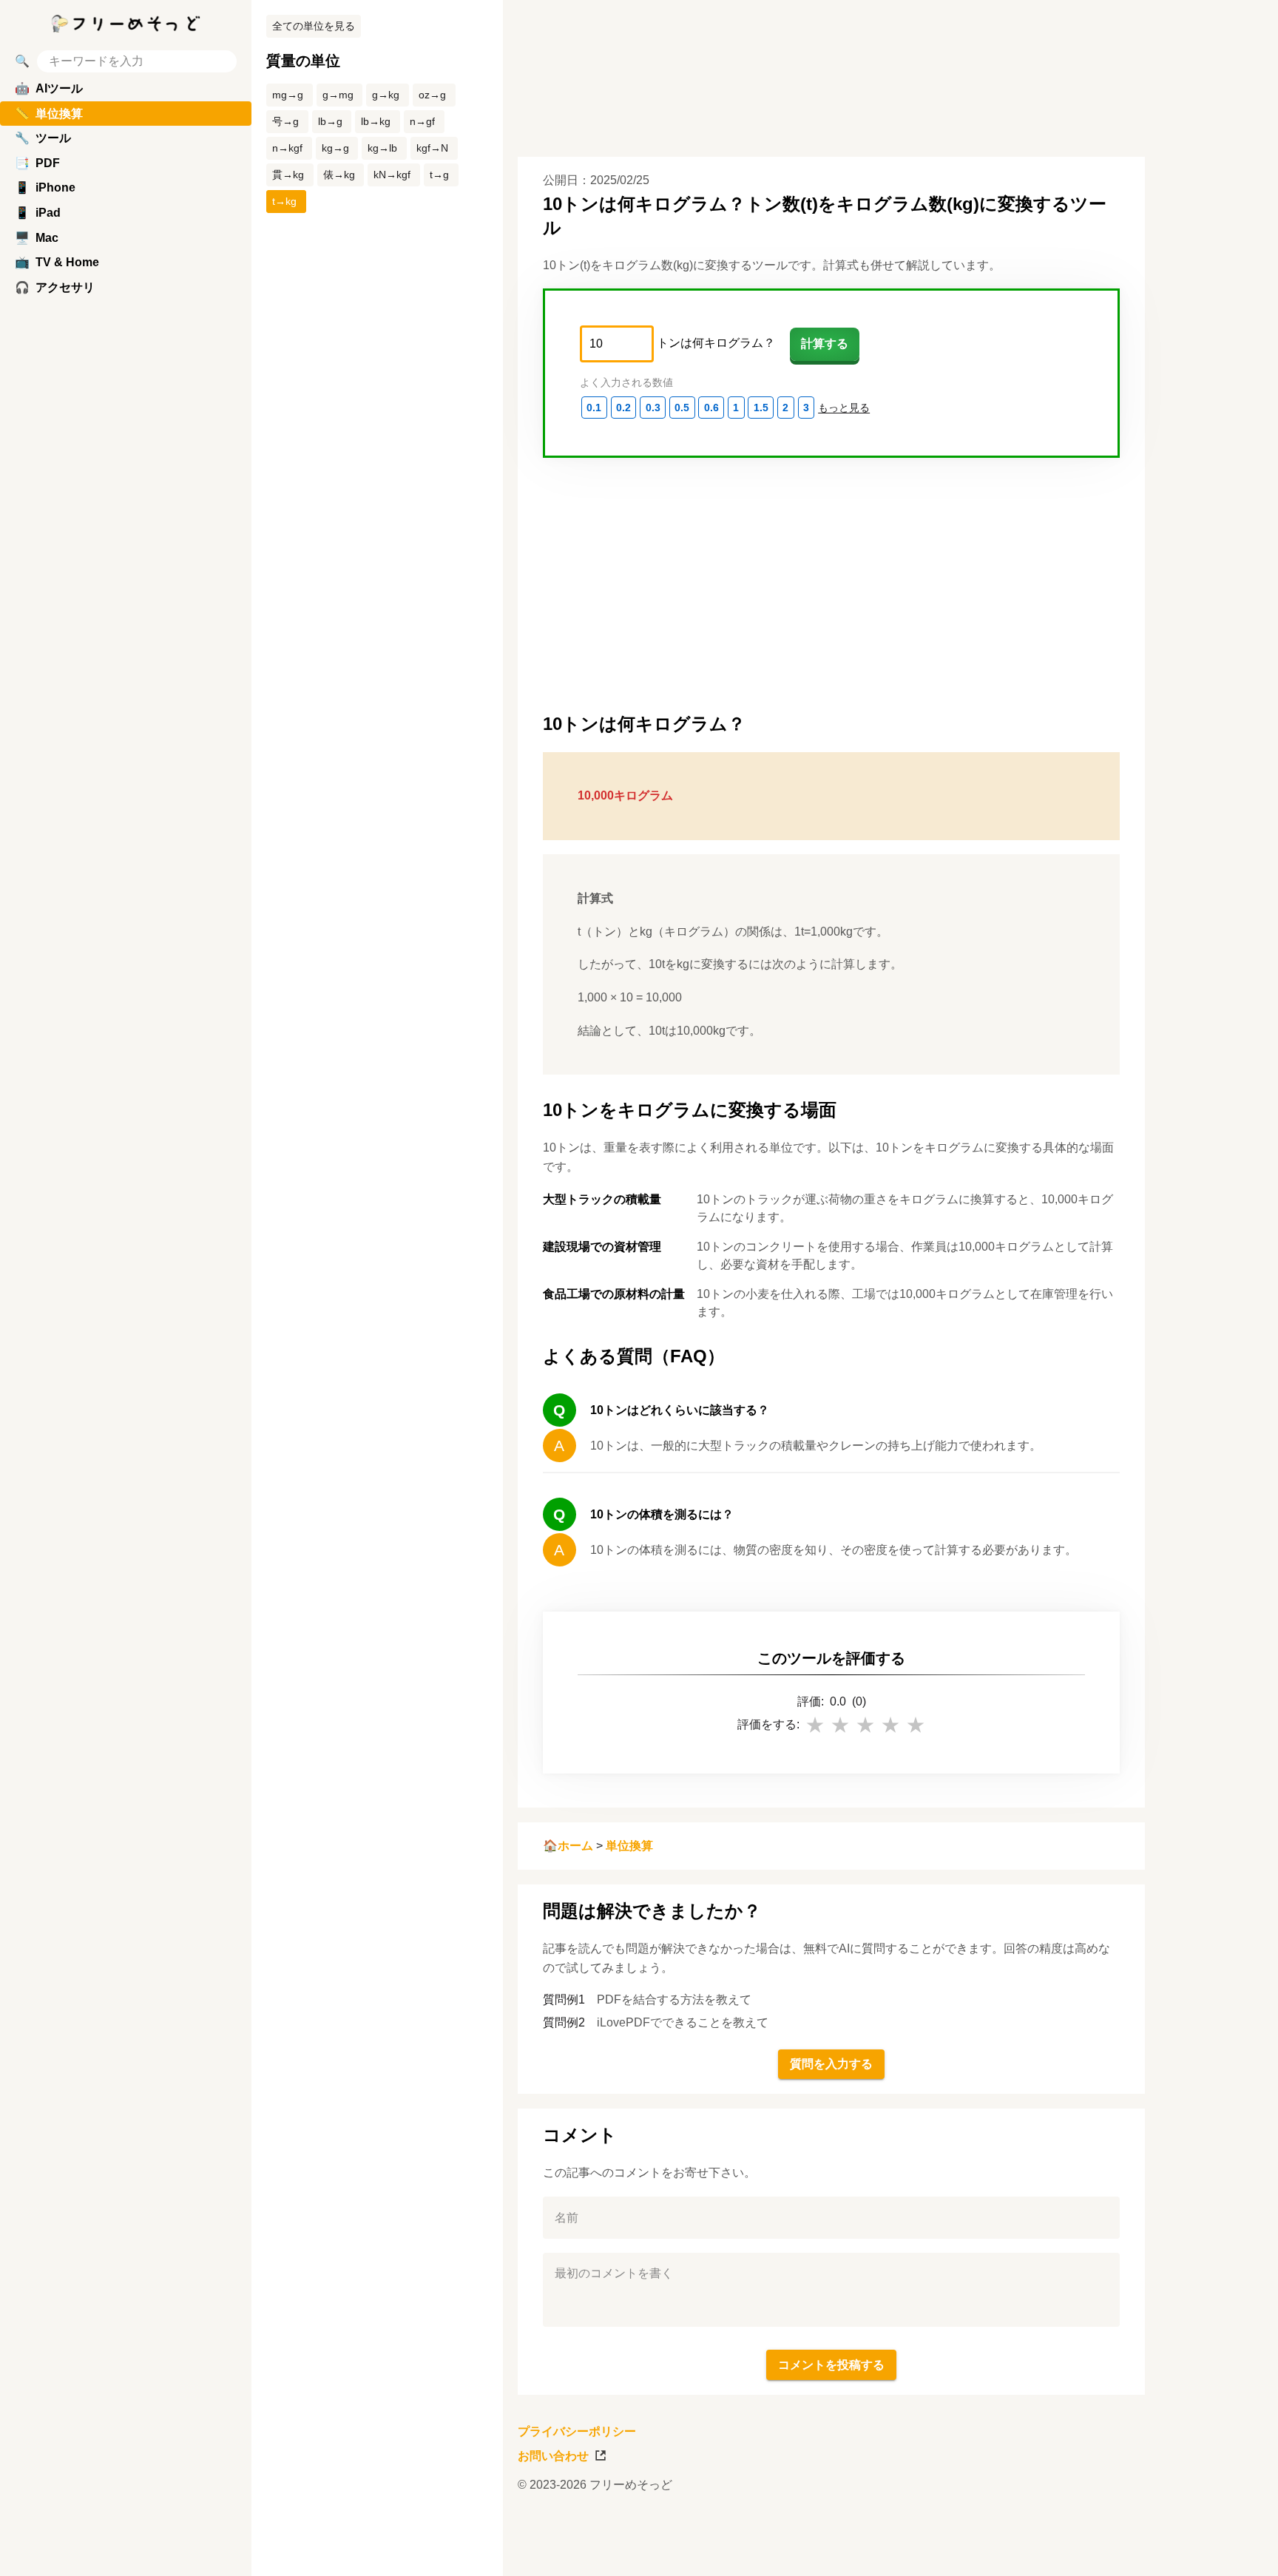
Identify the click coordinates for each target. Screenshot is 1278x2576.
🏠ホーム (568, 1846)
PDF (37, 163)
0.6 (711, 408)
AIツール (49, 88)
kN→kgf (392, 175)
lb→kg (376, 121)
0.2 (623, 408)
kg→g (335, 148)
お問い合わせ (553, 2456)
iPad (38, 213)
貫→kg (288, 175)
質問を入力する (831, 2064)
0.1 (594, 408)
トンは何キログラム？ (716, 343)
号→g (285, 121)
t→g (439, 175)
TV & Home (57, 262)
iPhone (45, 187)
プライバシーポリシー (577, 2431)
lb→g (330, 121)
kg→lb (382, 148)
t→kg (284, 201)
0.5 (682, 408)
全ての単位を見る (314, 26)
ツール (43, 138)
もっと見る (844, 408)
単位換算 (629, 1846)
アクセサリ (55, 287)
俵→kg (339, 175)
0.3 (653, 408)
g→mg (338, 95)
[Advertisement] (1219, 1288)
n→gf (422, 121)
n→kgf (287, 148)
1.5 (761, 408)
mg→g (288, 95)
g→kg (386, 95)
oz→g (432, 95)
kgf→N (432, 148)
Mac (37, 238)
